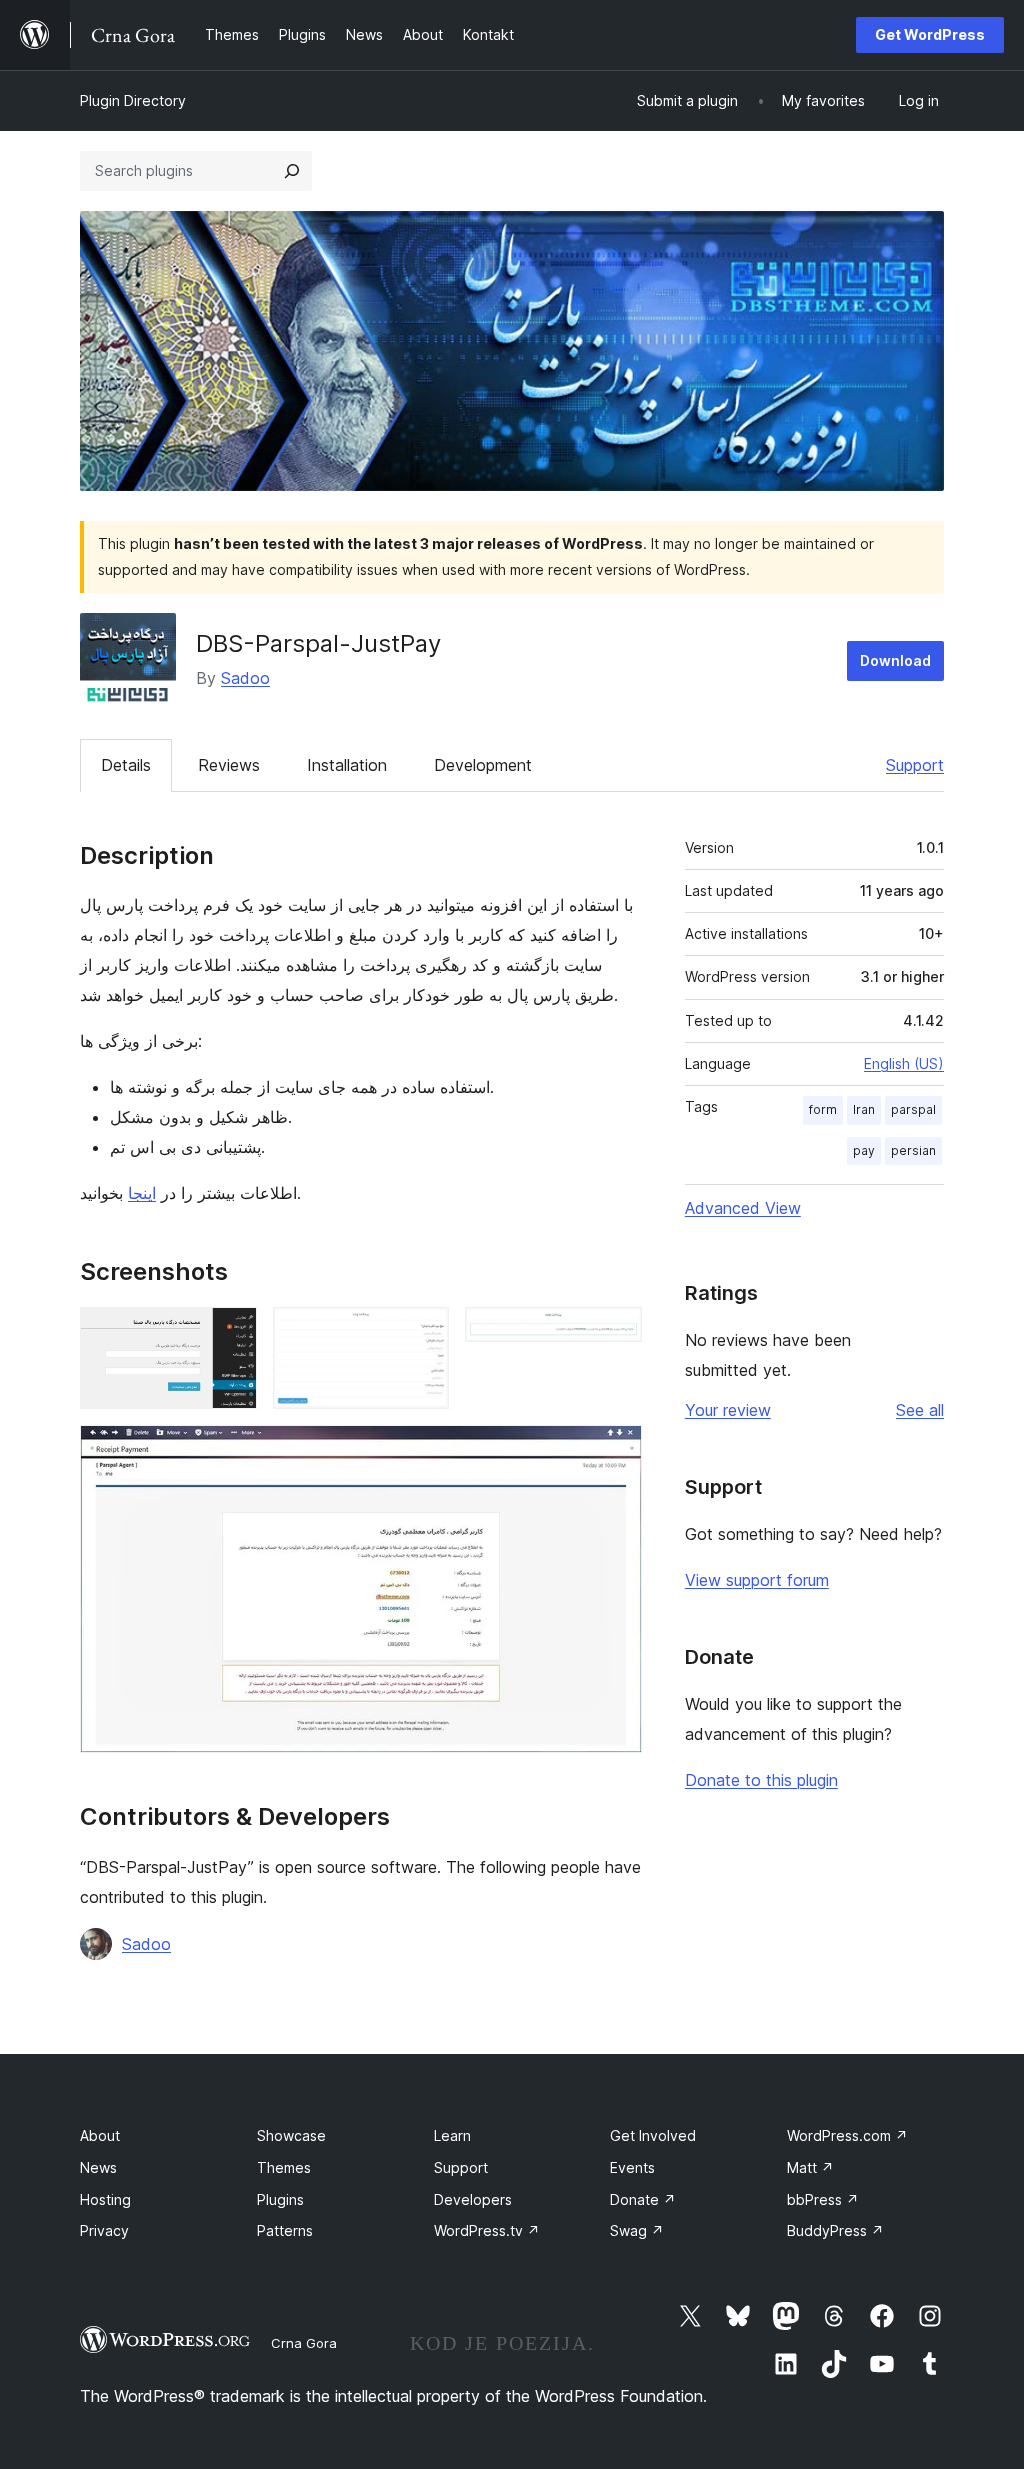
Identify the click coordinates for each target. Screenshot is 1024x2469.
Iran (864, 1109)
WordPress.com (847, 2135)
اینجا (142, 1193)
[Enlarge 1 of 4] (230, 1334)
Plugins (280, 2199)
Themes (284, 2167)
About (100, 2135)
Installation (347, 765)
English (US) (904, 1063)
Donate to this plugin (761, 1780)
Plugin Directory (133, 100)
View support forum (757, 1580)
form (823, 1109)
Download (895, 660)
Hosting (105, 2199)
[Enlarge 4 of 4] (615, 1452)
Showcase (291, 2135)
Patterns (285, 2230)
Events (632, 2167)
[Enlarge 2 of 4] (422, 1334)
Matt (810, 2167)
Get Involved (653, 2135)
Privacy (104, 2230)
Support (915, 765)
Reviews (229, 765)
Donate (643, 2199)
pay (864, 1150)
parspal (913, 1109)
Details (126, 765)
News (98, 2167)
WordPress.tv (487, 2230)
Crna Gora (304, 2343)
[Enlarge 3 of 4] (615, 1334)
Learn (452, 2135)
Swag (637, 2230)
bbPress (823, 2199)
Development (483, 765)
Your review (728, 1410)
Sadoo (245, 678)
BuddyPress (835, 2230)
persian (913, 1150)
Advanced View (743, 1208)
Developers (473, 2199)
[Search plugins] (292, 171)
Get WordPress (930, 34)
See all (920, 1410)
